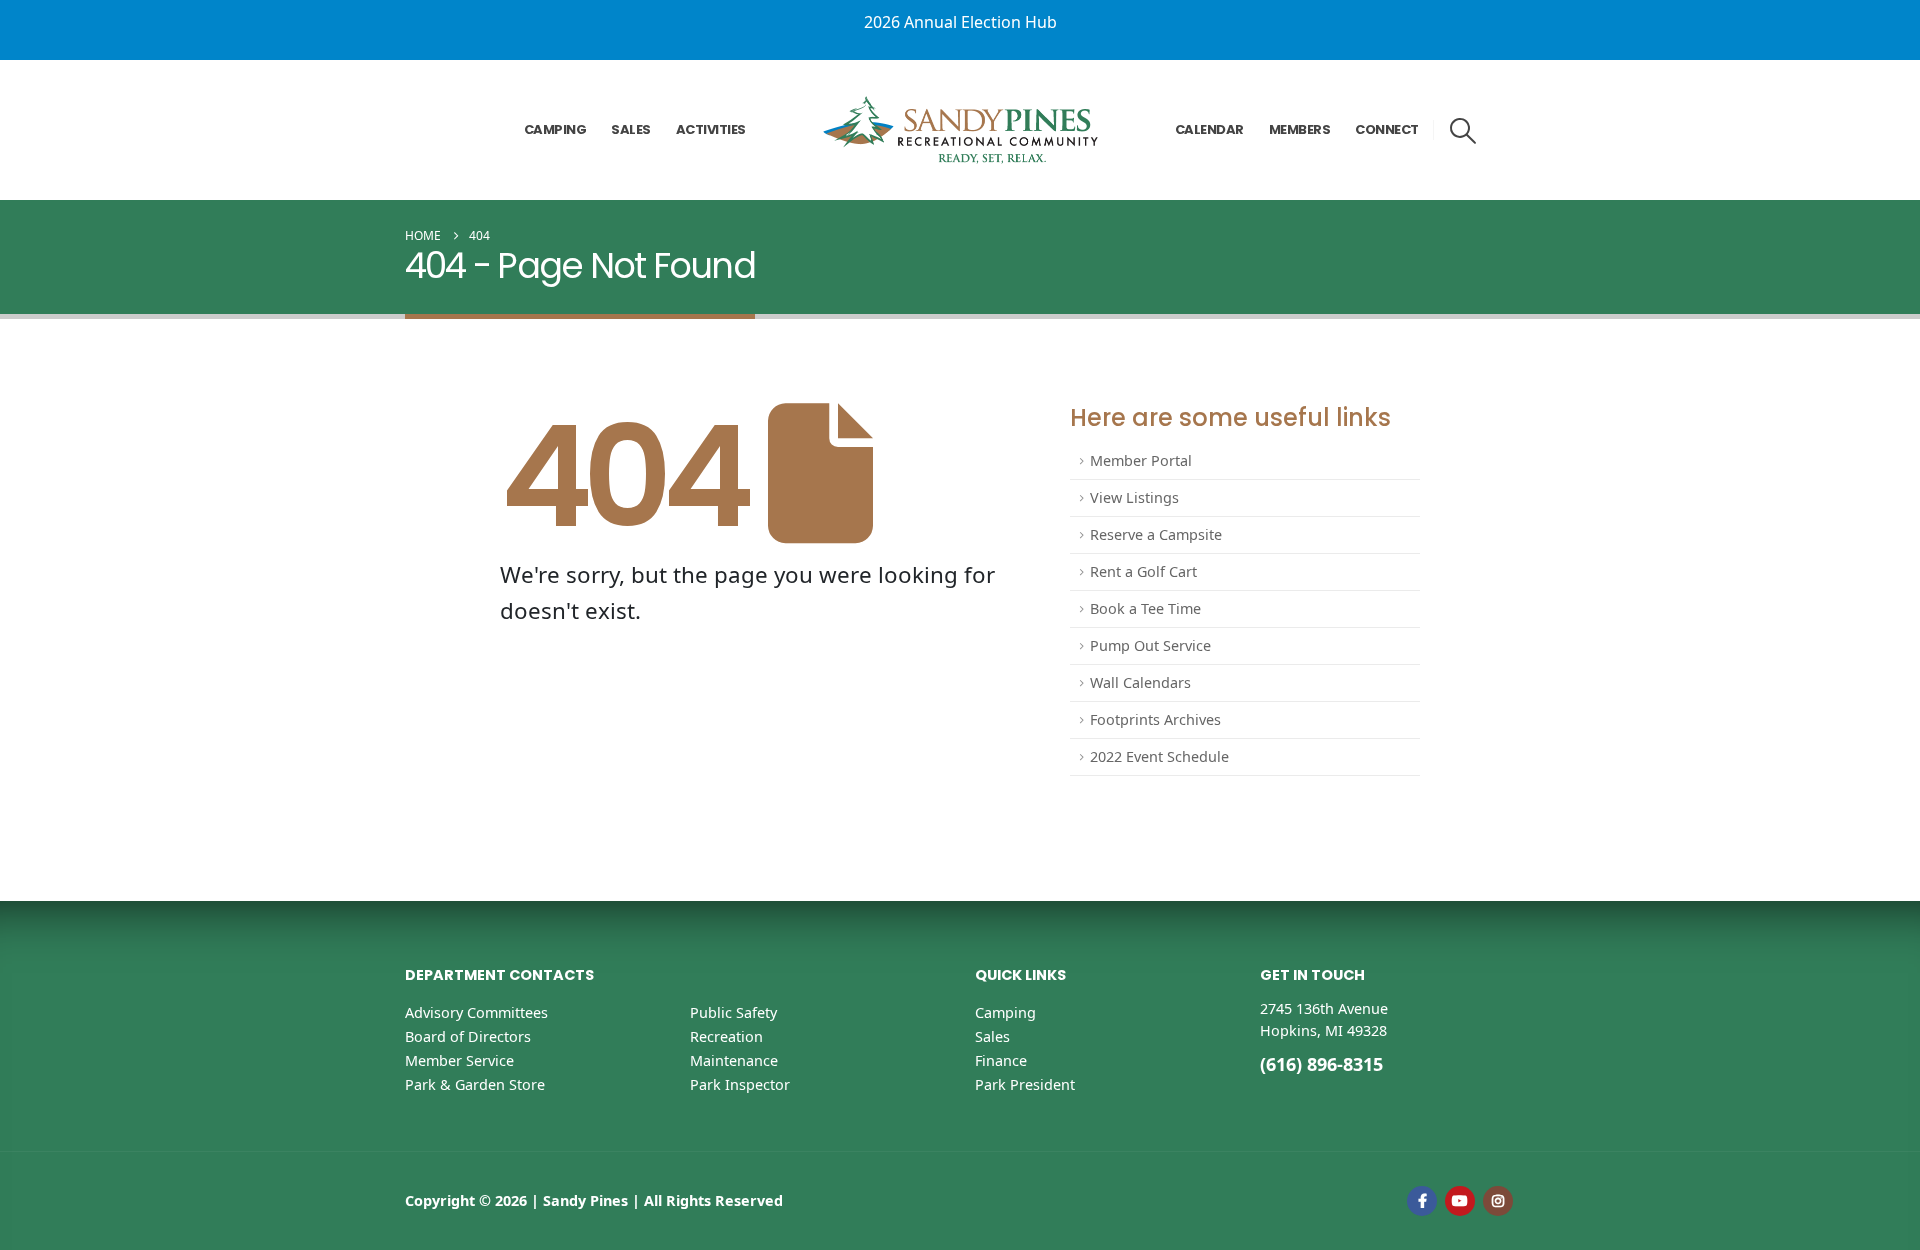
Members (1300, 129)
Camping (555, 129)
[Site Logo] (960, 130)
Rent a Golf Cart (1143, 571)
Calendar (1209, 129)
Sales (631, 129)
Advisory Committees (476, 1012)
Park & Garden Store (475, 1084)
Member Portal (1141, 460)
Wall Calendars (1140, 682)
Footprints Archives (1155, 719)
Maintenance (734, 1060)
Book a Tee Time (1145, 608)
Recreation (726, 1036)
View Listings (1134, 497)
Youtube (1460, 1201)
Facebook (1422, 1201)
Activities (711, 129)
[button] (1463, 130)
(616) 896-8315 (1321, 1064)
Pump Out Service (1150, 645)
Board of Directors (468, 1036)
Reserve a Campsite (1156, 534)
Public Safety (733, 1012)
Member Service (459, 1060)
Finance (1001, 1060)
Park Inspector (740, 1084)
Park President (1025, 1084)
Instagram (1498, 1201)
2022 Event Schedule (1159, 756)
